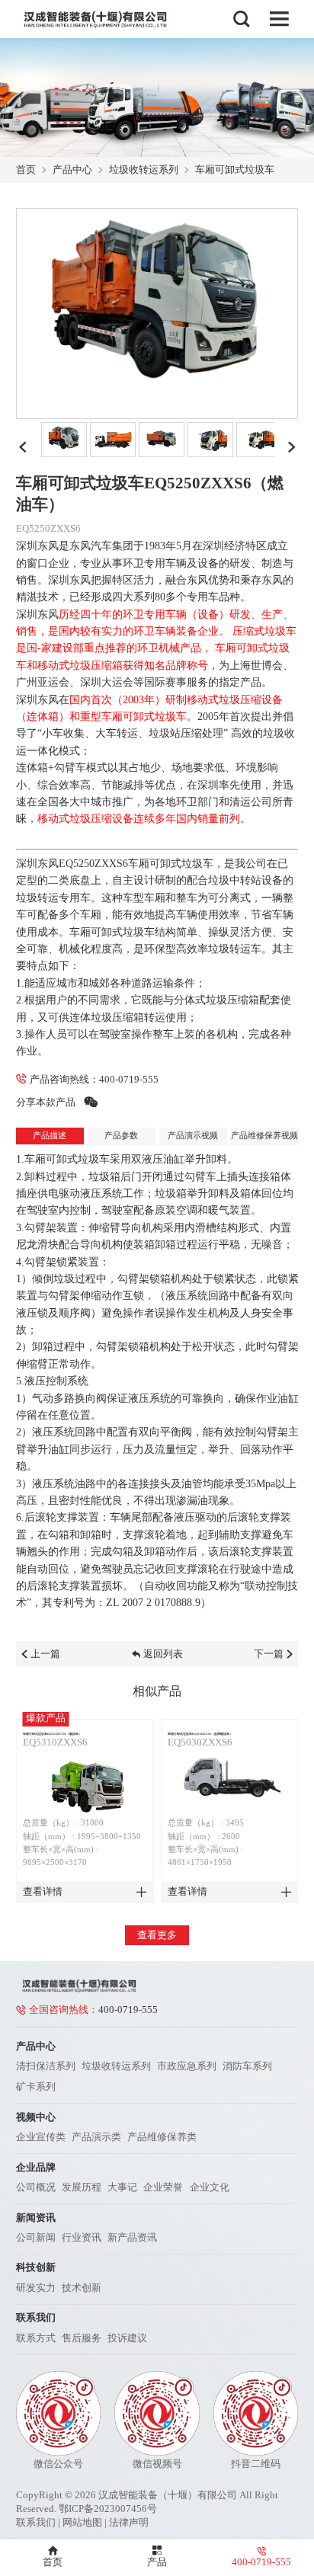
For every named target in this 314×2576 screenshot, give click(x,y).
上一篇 (45, 1654)
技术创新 (82, 2288)
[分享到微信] (91, 1102)
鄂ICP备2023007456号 (108, 2509)
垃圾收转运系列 (144, 170)
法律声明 (129, 2522)
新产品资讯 (132, 2237)
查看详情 (43, 1891)
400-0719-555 (129, 1079)
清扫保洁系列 (46, 2066)
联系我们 (36, 2522)
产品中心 (72, 170)
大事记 (122, 2187)
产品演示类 (96, 2137)
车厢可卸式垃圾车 (235, 170)
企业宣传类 (41, 2137)
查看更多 (157, 1935)
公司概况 (36, 2187)
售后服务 (82, 2338)
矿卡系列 (36, 2086)
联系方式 (36, 2338)
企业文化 (210, 2187)
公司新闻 (36, 2237)
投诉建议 (127, 2338)
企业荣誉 (163, 2187)
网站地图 (82, 2522)
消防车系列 (247, 2066)
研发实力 (36, 2288)
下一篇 (269, 1654)
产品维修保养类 (162, 2137)
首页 (26, 170)
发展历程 (82, 2187)
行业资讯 (82, 2237)
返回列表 (163, 1654)
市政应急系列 (187, 2066)
